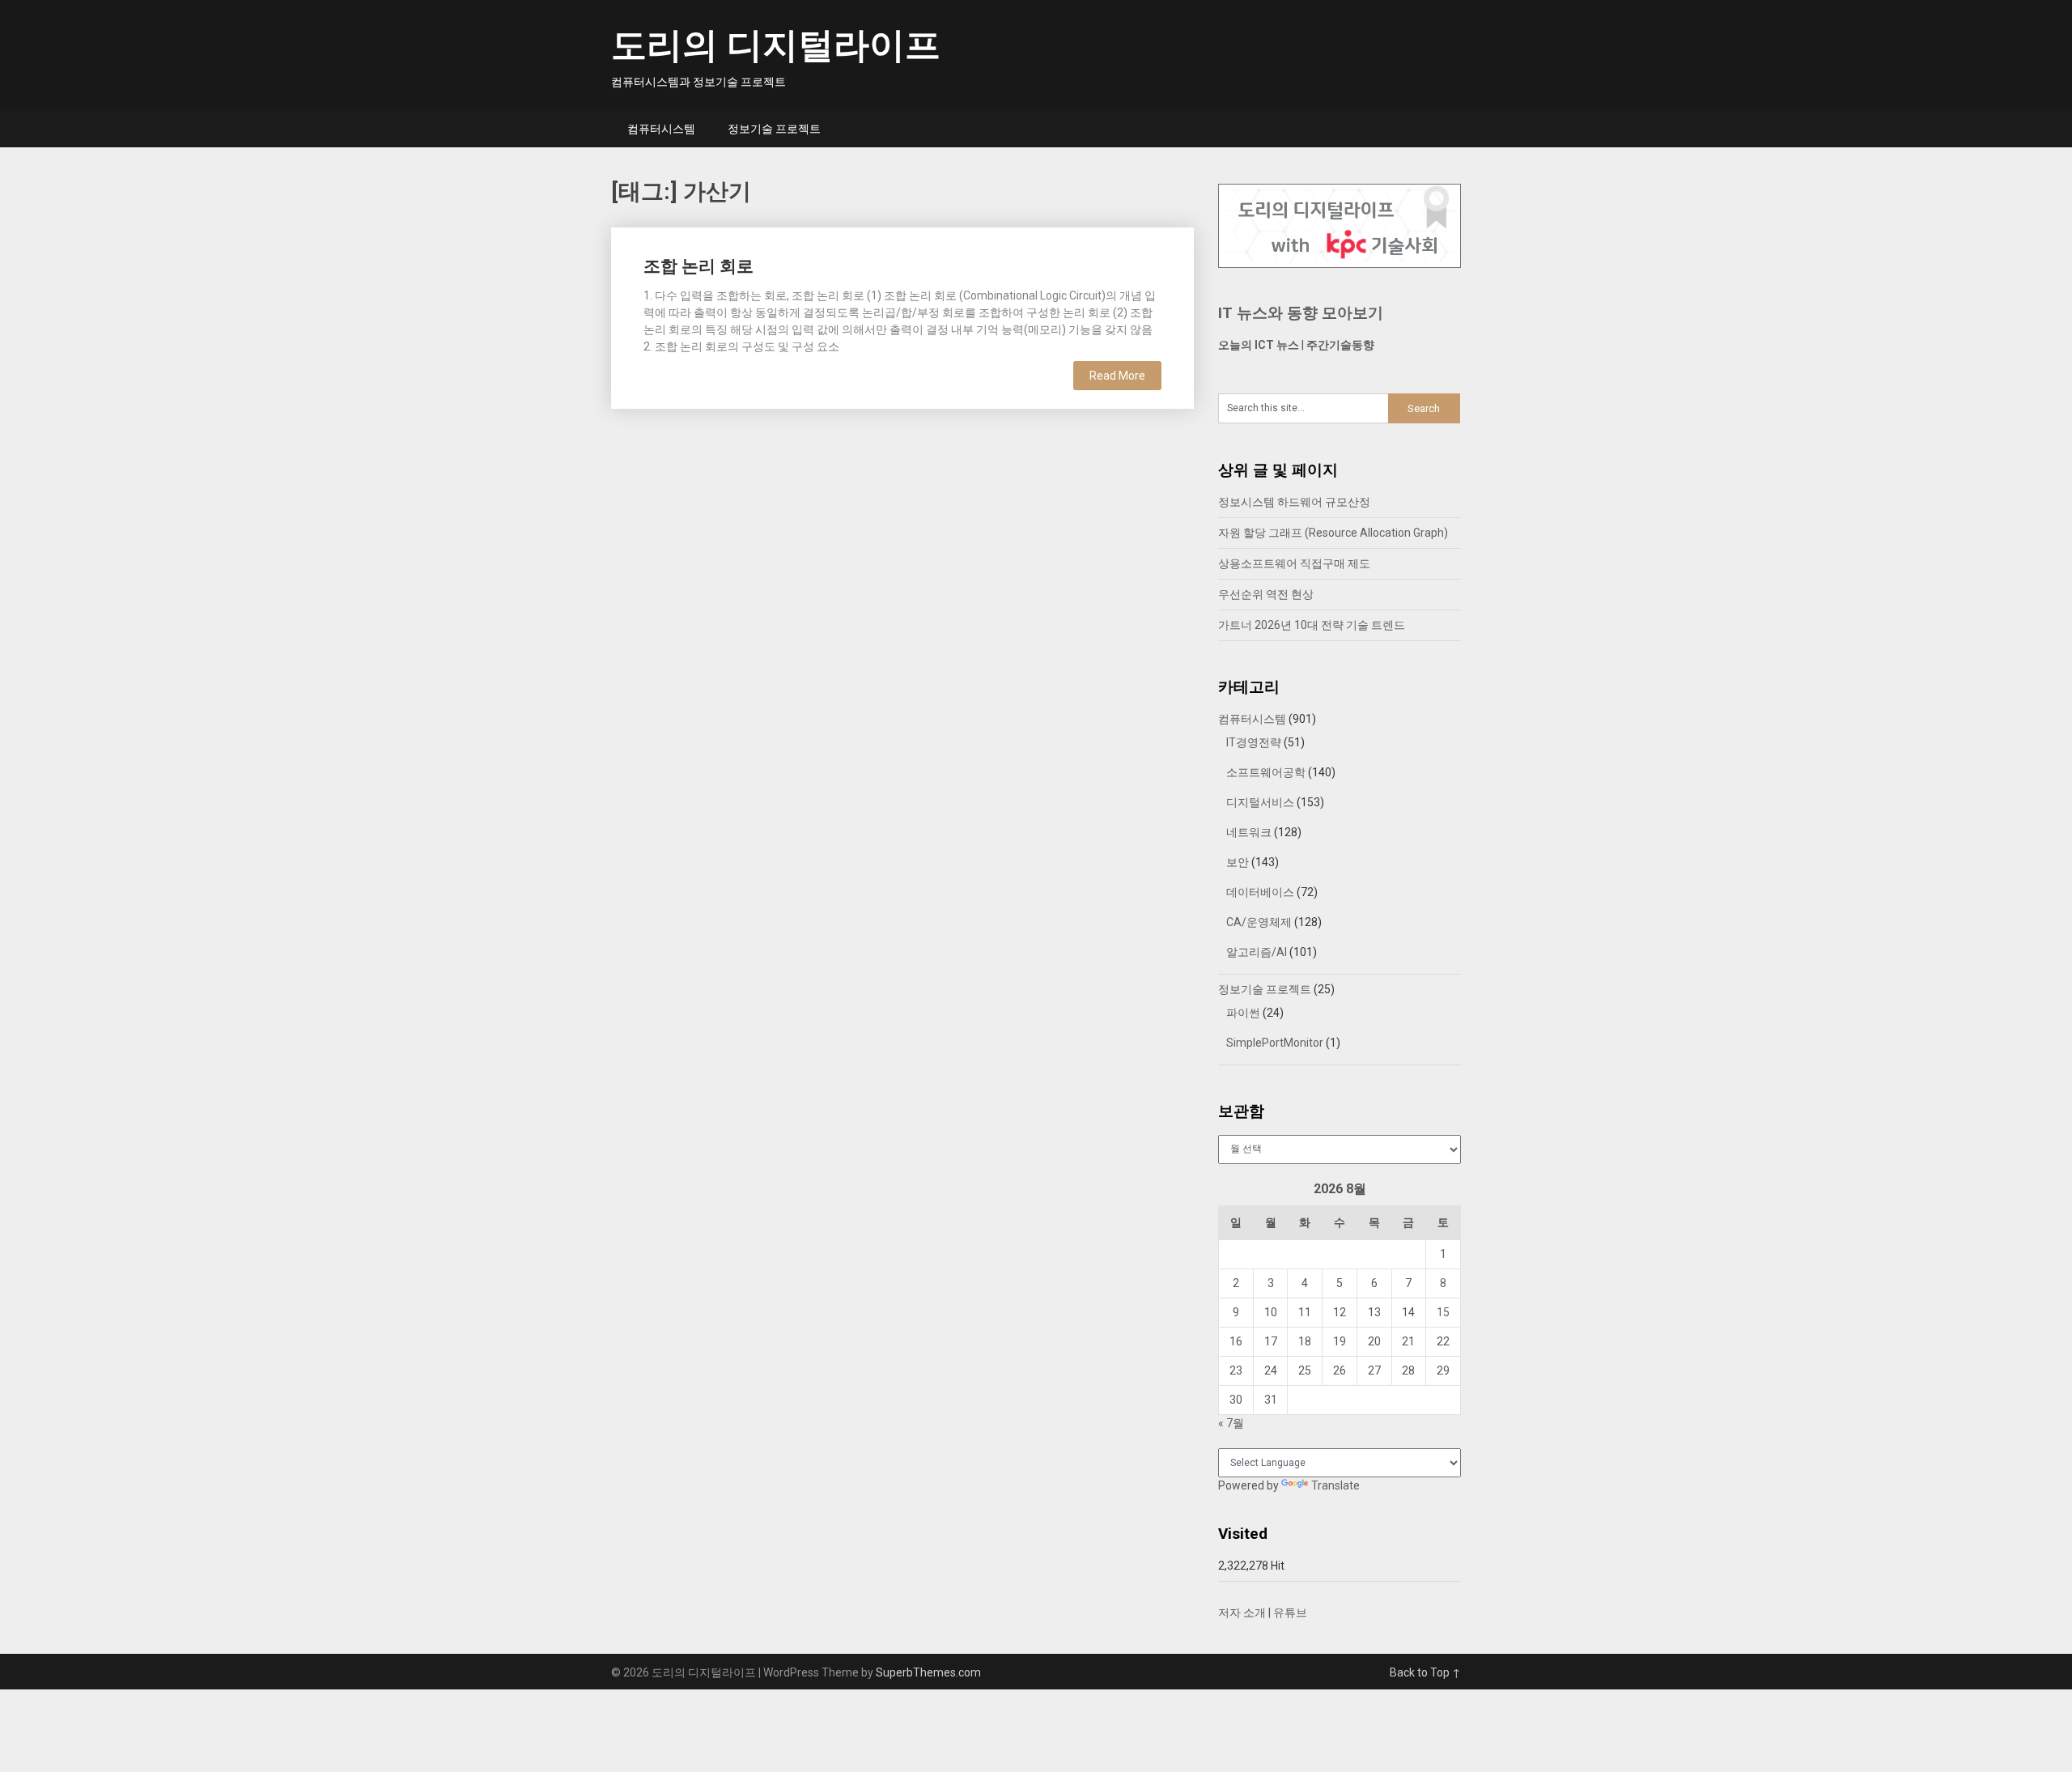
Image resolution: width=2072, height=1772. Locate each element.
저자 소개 (1242, 1613)
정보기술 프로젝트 (774, 129)
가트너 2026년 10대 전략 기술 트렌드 (1312, 625)
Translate (1335, 1485)
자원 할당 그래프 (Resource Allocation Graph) (1333, 533)
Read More (1117, 376)
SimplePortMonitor (1275, 1043)
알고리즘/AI (1257, 952)
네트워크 (1249, 832)
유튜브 (1290, 1613)
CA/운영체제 (1259, 922)
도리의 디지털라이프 (776, 45)
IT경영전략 (1254, 742)
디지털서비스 (1260, 802)
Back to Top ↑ (1425, 1672)
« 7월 (1231, 1423)
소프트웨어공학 (1266, 772)
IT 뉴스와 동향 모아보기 (1301, 313)
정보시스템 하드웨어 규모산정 (1294, 502)
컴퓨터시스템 (661, 129)
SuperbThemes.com (928, 1672)
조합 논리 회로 (698, 266)
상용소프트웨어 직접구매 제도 (1294, 563)
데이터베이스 (1260, 892)
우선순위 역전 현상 (1266, 594)
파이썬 (1243, 1013)
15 (1443, 1312)
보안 (1238, 862)
